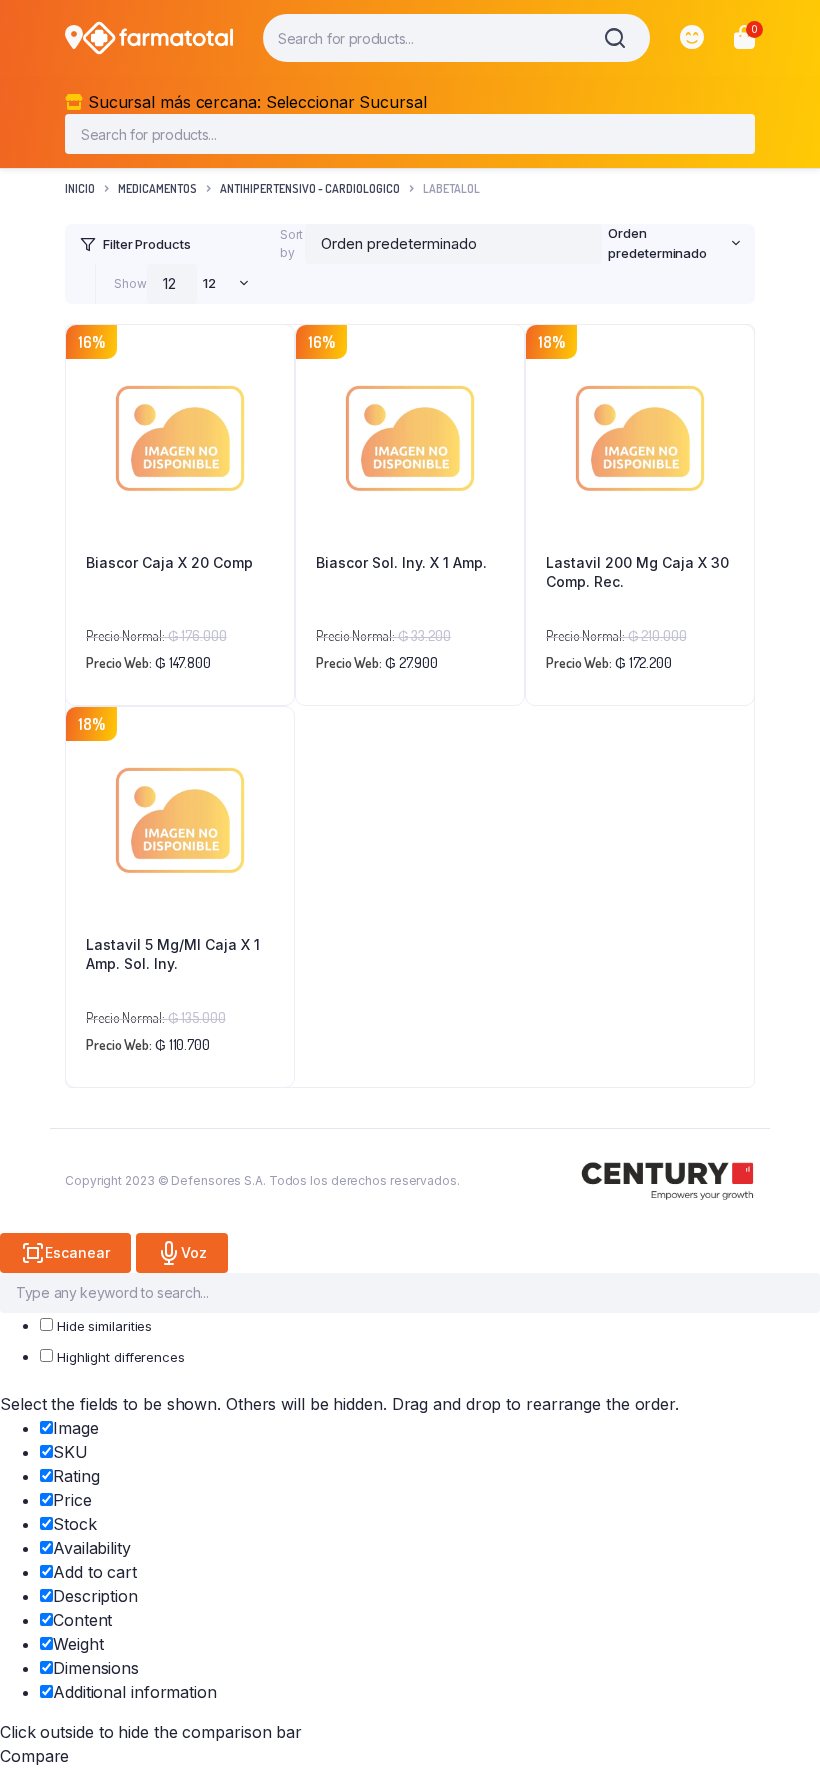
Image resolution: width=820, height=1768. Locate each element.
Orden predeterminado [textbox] (657, 243)
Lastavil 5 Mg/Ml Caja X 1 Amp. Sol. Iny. (173, 954)
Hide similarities (102, 1326)
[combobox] (671, 244)
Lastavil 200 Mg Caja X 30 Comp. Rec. (637, 572)
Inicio (80, 188)
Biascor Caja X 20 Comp (169, 562)
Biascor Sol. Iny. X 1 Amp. (401, 562)
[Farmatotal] (158, 38)
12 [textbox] (209, 283)
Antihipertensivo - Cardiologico (310, 188)
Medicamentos (157, 188)
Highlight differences (119, 1357)
